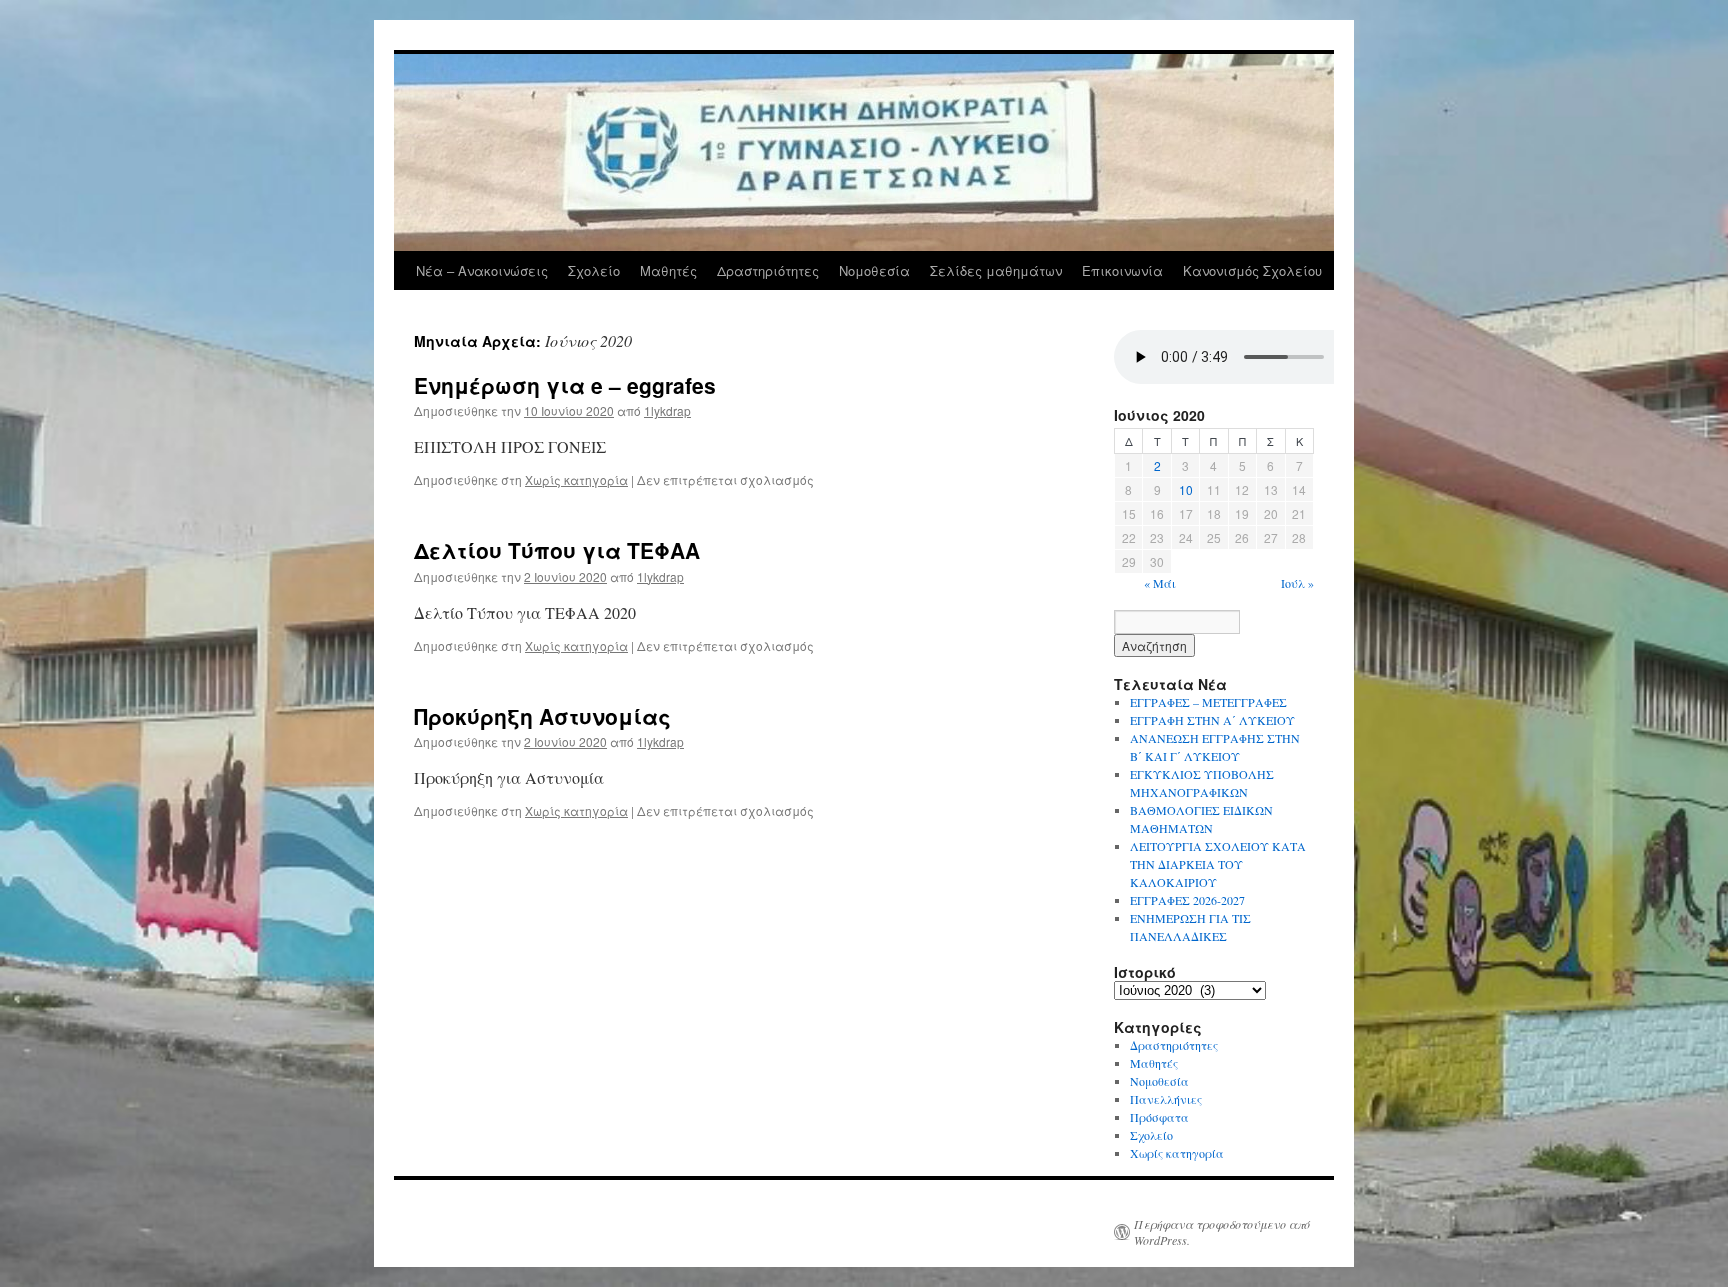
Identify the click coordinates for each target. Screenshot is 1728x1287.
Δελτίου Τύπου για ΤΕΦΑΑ (557, 550)
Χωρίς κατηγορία (576, 479)
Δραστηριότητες (768, 270)
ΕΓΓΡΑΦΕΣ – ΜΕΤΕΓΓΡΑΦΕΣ (1208, 702)
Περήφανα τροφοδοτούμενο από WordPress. (1222, 1232)
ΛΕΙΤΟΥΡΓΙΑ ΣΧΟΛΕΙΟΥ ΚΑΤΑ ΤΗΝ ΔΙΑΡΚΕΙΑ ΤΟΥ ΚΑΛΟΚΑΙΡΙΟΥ (1218, 864)
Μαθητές (668, 270)
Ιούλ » (1297, 583)
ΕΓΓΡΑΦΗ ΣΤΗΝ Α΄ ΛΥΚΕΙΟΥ (1212, 720)
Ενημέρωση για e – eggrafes (565, 385)
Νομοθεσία (874, 270)
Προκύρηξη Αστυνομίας (542, 716)
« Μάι (1160, 583)
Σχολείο (594, 270)
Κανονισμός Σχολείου (1252, 270)
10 (1186, 489)
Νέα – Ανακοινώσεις (482, 270)
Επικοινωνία (1122, 270)
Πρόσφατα (1159, 1117)
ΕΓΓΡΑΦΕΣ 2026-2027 (1187, 900)
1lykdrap (667, 410)
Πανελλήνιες (1166, 1099)
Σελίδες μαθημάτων (996, 270)
